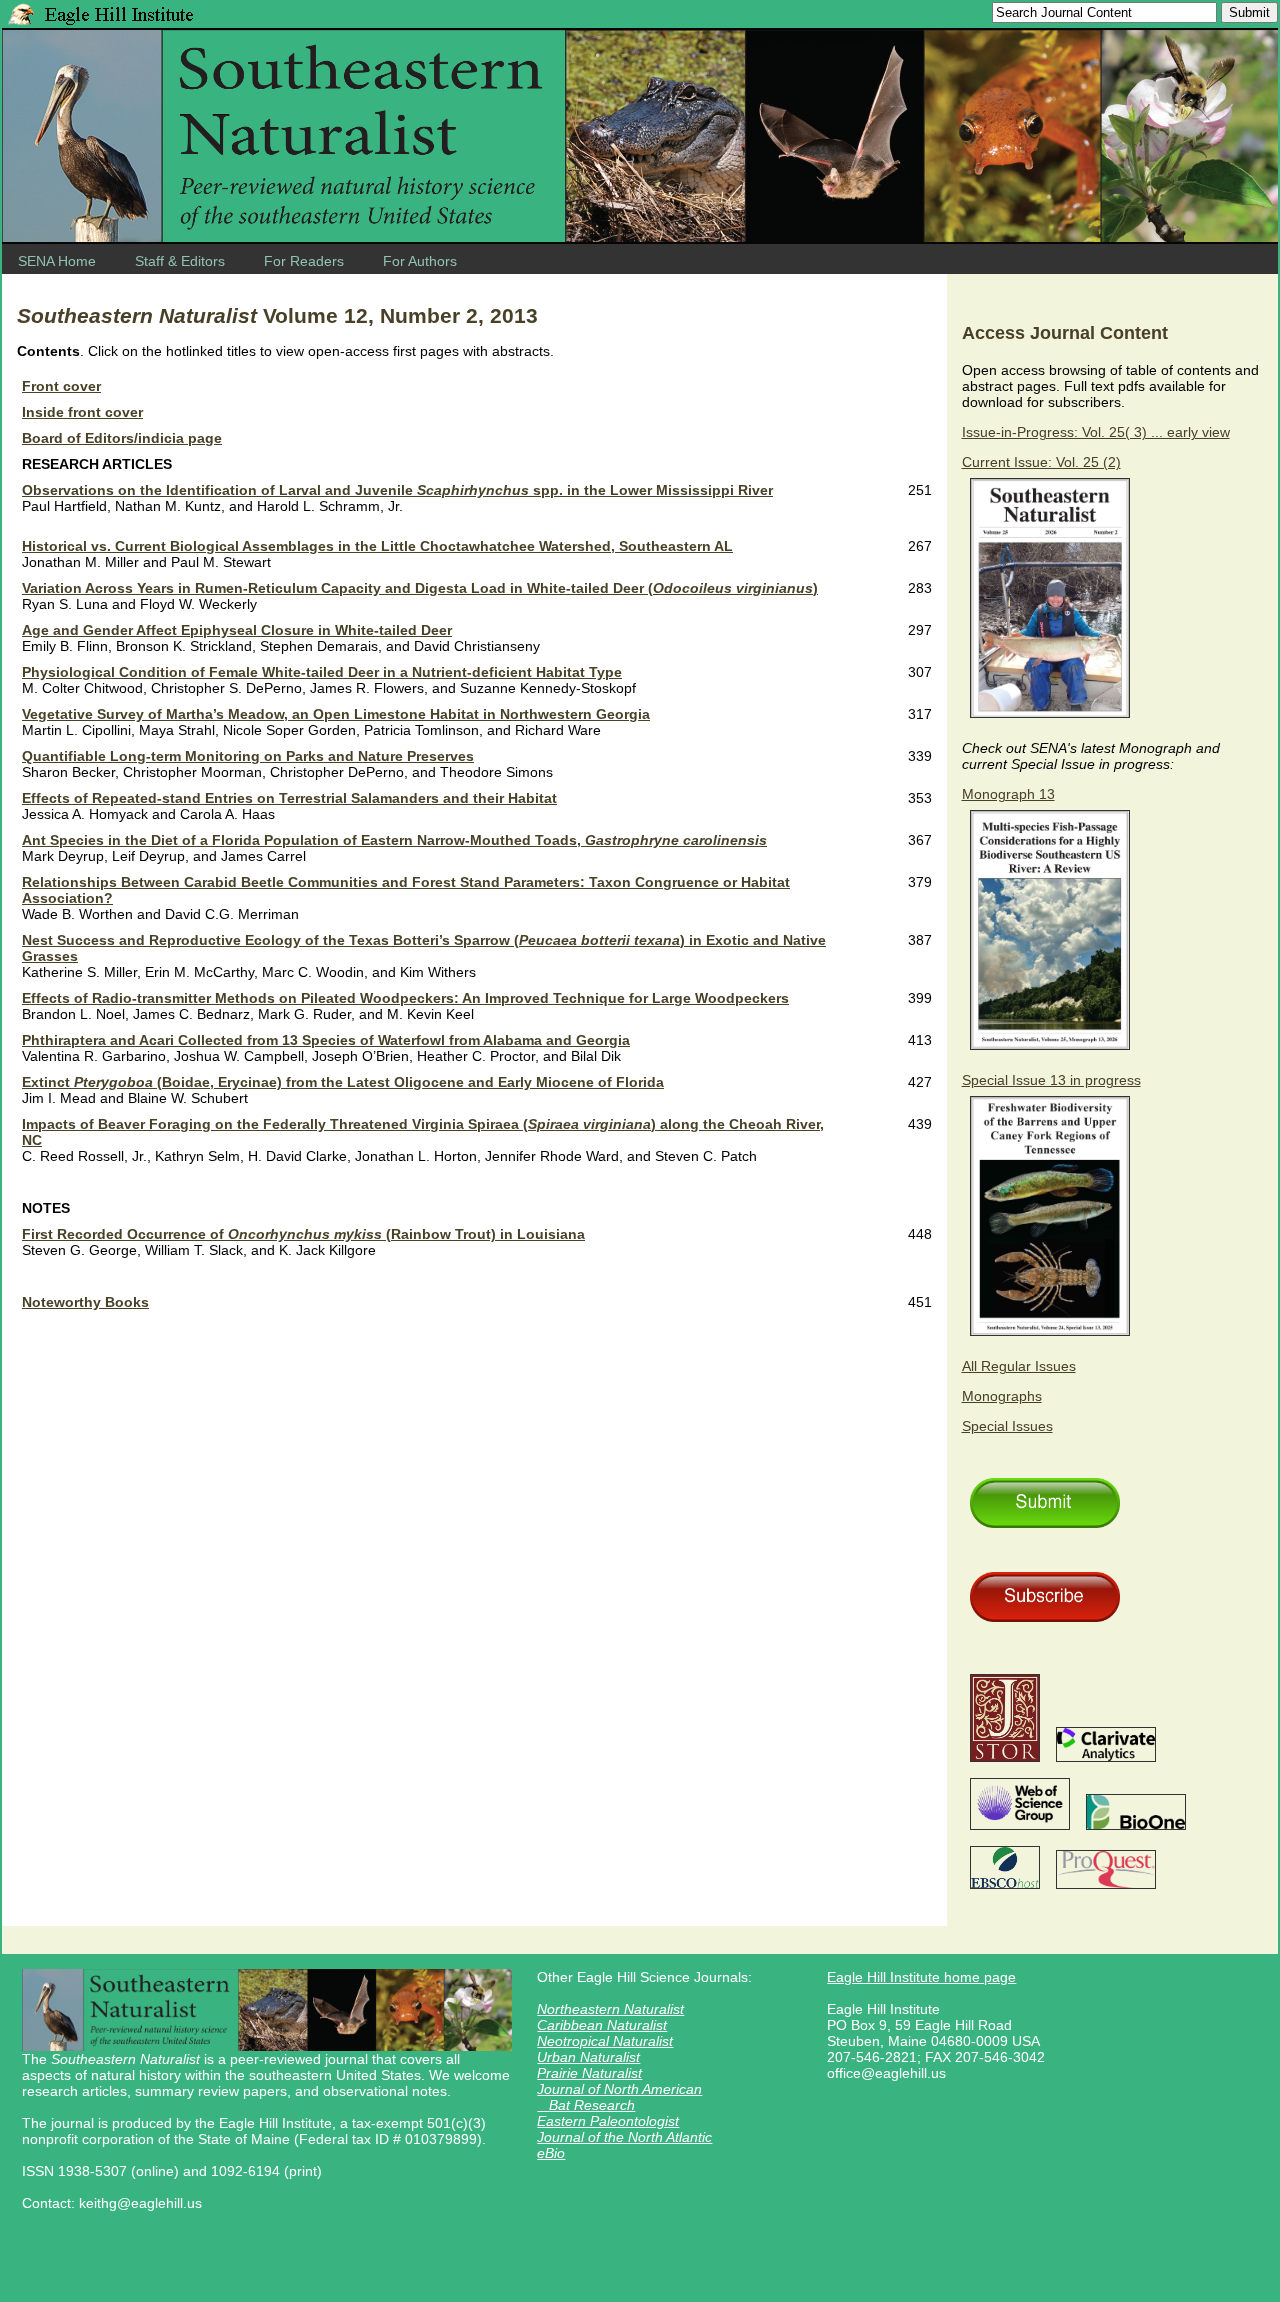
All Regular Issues (1019, 1366)
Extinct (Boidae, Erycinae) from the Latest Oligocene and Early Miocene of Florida (343, 1082)
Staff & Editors (180, 261)
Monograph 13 (1008, 794)
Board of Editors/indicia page (122, 438)
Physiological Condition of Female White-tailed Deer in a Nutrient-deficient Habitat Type (322, 672)
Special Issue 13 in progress (1051, 1080)
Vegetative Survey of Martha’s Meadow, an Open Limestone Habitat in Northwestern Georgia (336, 714)
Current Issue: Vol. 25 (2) (1041, 462)
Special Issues (1007, 1426)
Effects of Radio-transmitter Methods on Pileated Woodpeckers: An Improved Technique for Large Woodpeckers (405, 998)
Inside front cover (82, 412)
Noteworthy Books (85, 1302)
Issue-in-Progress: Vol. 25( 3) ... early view (1096, 432)
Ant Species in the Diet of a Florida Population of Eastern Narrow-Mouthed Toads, (394, 840)
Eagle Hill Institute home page (921, 1977)
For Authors (420, 261)
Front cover (61, 386)
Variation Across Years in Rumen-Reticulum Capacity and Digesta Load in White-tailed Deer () (420, 588)
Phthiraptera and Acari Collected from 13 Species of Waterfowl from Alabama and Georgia (326, 1040)
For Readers (304, 261)
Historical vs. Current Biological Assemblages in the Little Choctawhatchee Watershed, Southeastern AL (377, 546)
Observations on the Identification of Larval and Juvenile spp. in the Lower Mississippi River (397, 490)
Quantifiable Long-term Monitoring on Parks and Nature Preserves (248, 756)
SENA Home (57, 261)
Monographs (1002, 1396)
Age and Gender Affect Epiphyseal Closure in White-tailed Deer (237, 630)
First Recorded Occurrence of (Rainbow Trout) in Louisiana (303, 1234)
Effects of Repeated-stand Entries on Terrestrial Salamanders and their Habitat (289, 798)
